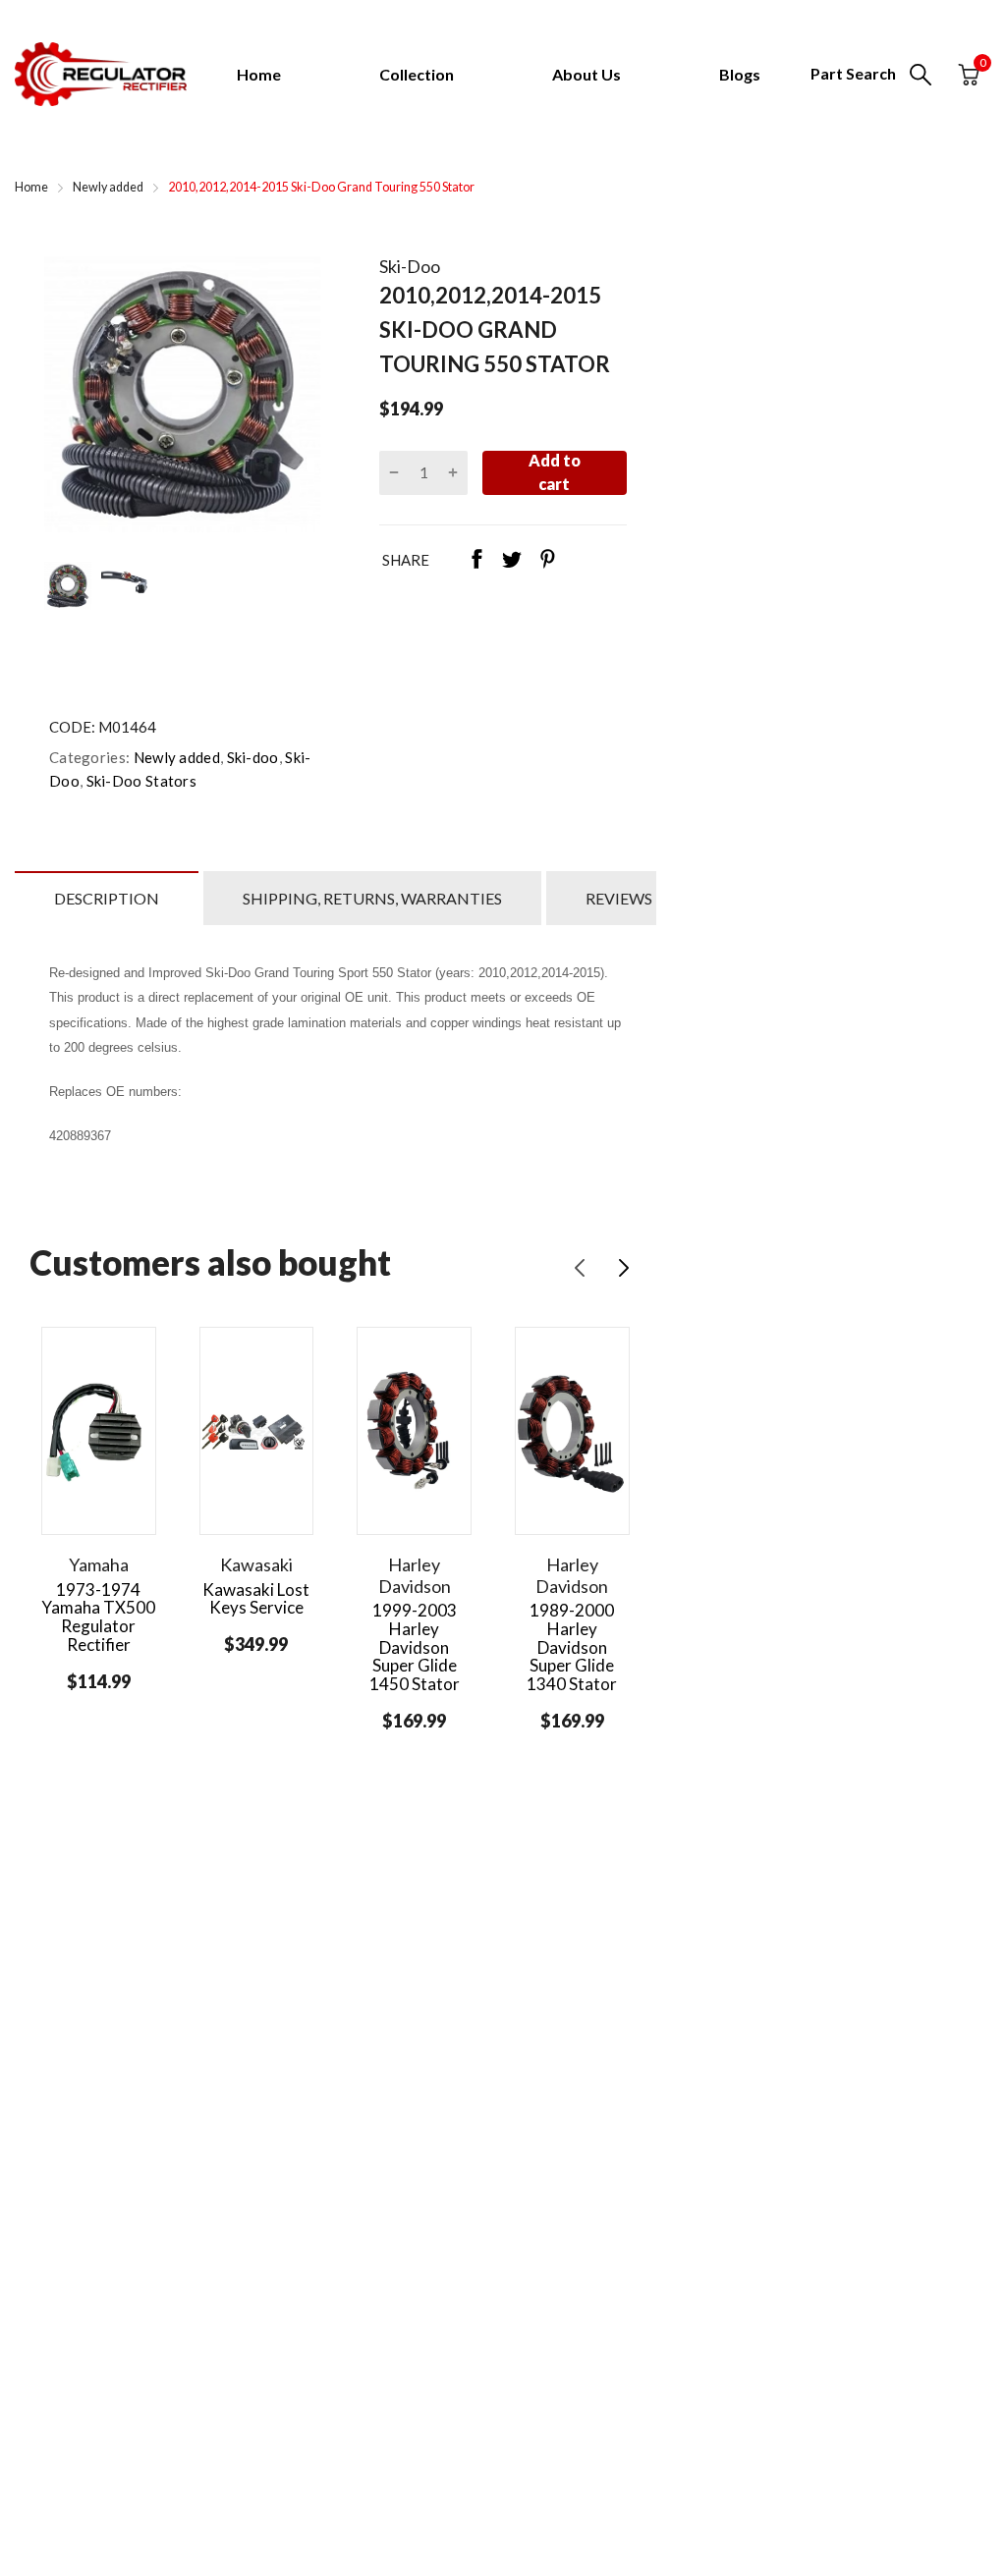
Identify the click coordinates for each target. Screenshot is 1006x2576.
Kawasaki (256, 1564)
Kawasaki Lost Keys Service (256, 1599)
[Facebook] (476, 561)
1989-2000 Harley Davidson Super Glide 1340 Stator (572, 1647)
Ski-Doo (410, 266)
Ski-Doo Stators (140, 781)
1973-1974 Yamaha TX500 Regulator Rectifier (98, 1617)
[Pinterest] (547, 561)
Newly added (175, 757)
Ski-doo (251, 757)
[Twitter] (512, 561)
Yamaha (99, 1564)
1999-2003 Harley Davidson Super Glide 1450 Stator (415, 1647)
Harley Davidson (415, 1575)
